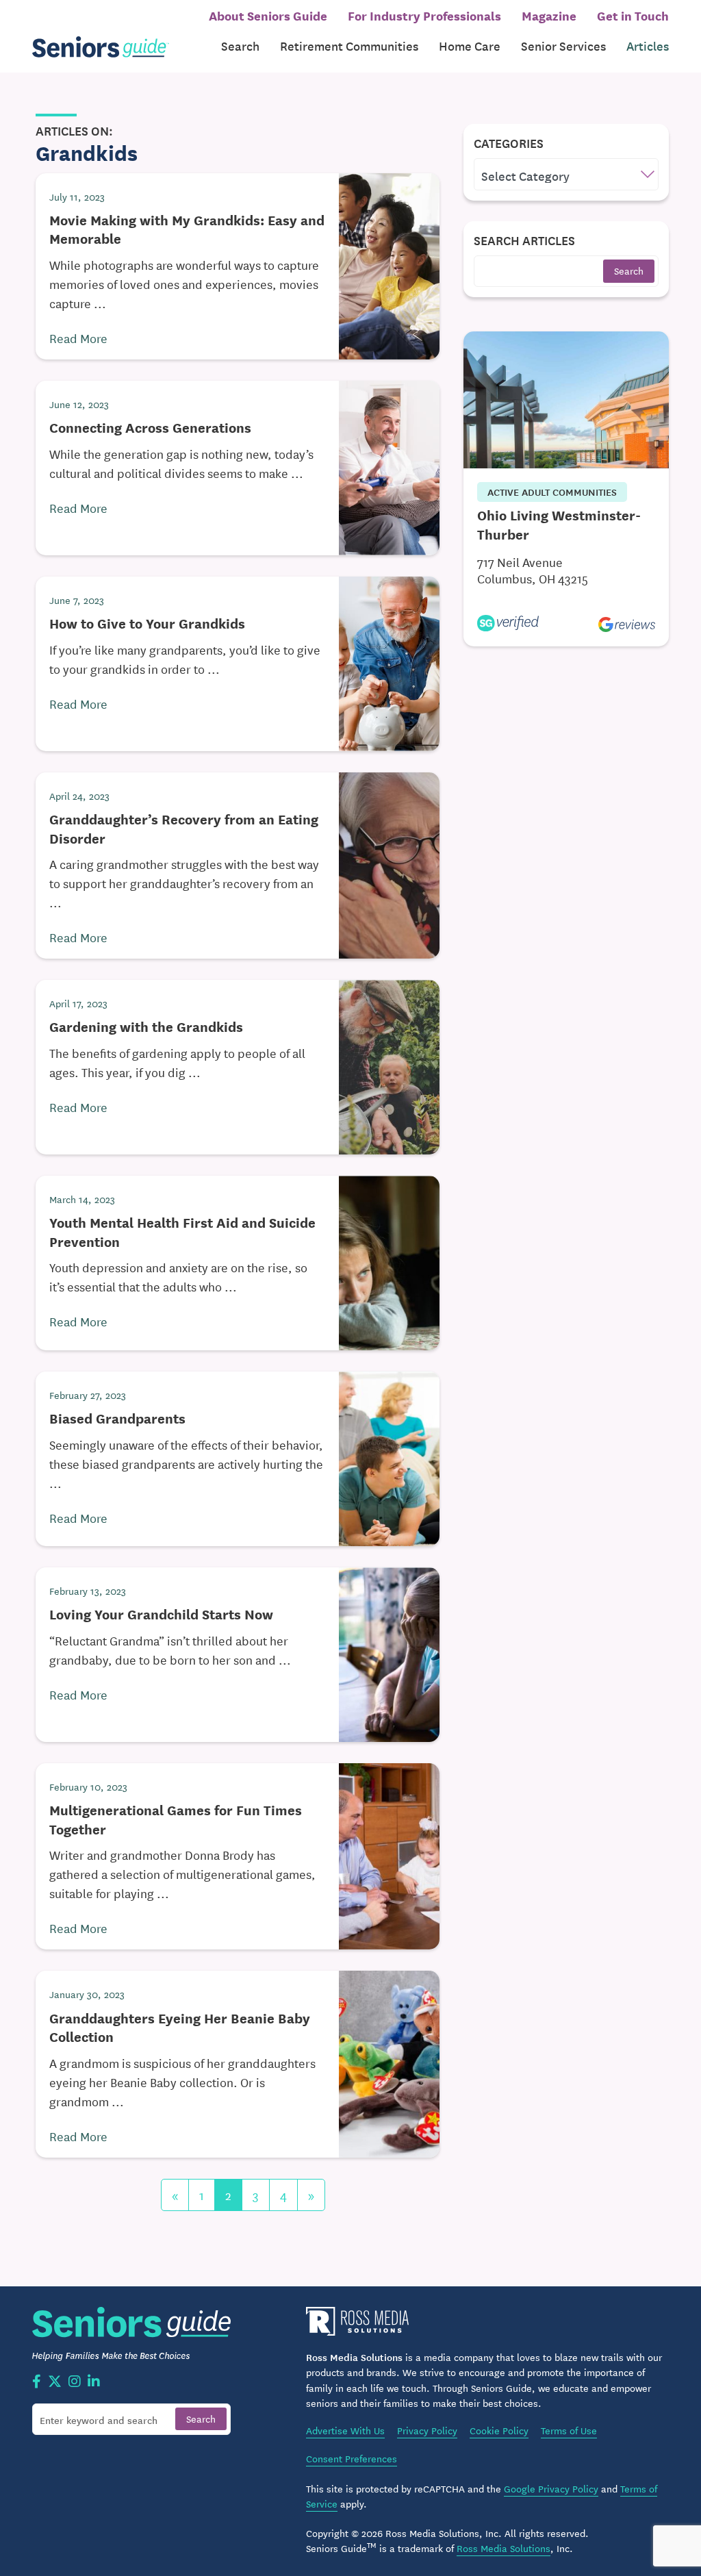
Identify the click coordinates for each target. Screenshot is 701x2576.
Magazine (549, 15)
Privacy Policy (427, 2430)
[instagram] (75, 2382)
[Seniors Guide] (101, 46)
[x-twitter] (55, 2382)
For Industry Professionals (424, 15)
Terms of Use (569, 2430)
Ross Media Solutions (504, 2548)
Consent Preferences (352, 2458)
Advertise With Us (345, 2430)
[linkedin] (94, 2382)
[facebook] (37, 2382)
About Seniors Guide (268, 15)
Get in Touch (633, 15)
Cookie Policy (499, 2430)
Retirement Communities (349, 46)
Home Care (470, 46)
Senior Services (563, 46)
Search (240, 46)
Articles (648, 46)
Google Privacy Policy (551, 2488)
